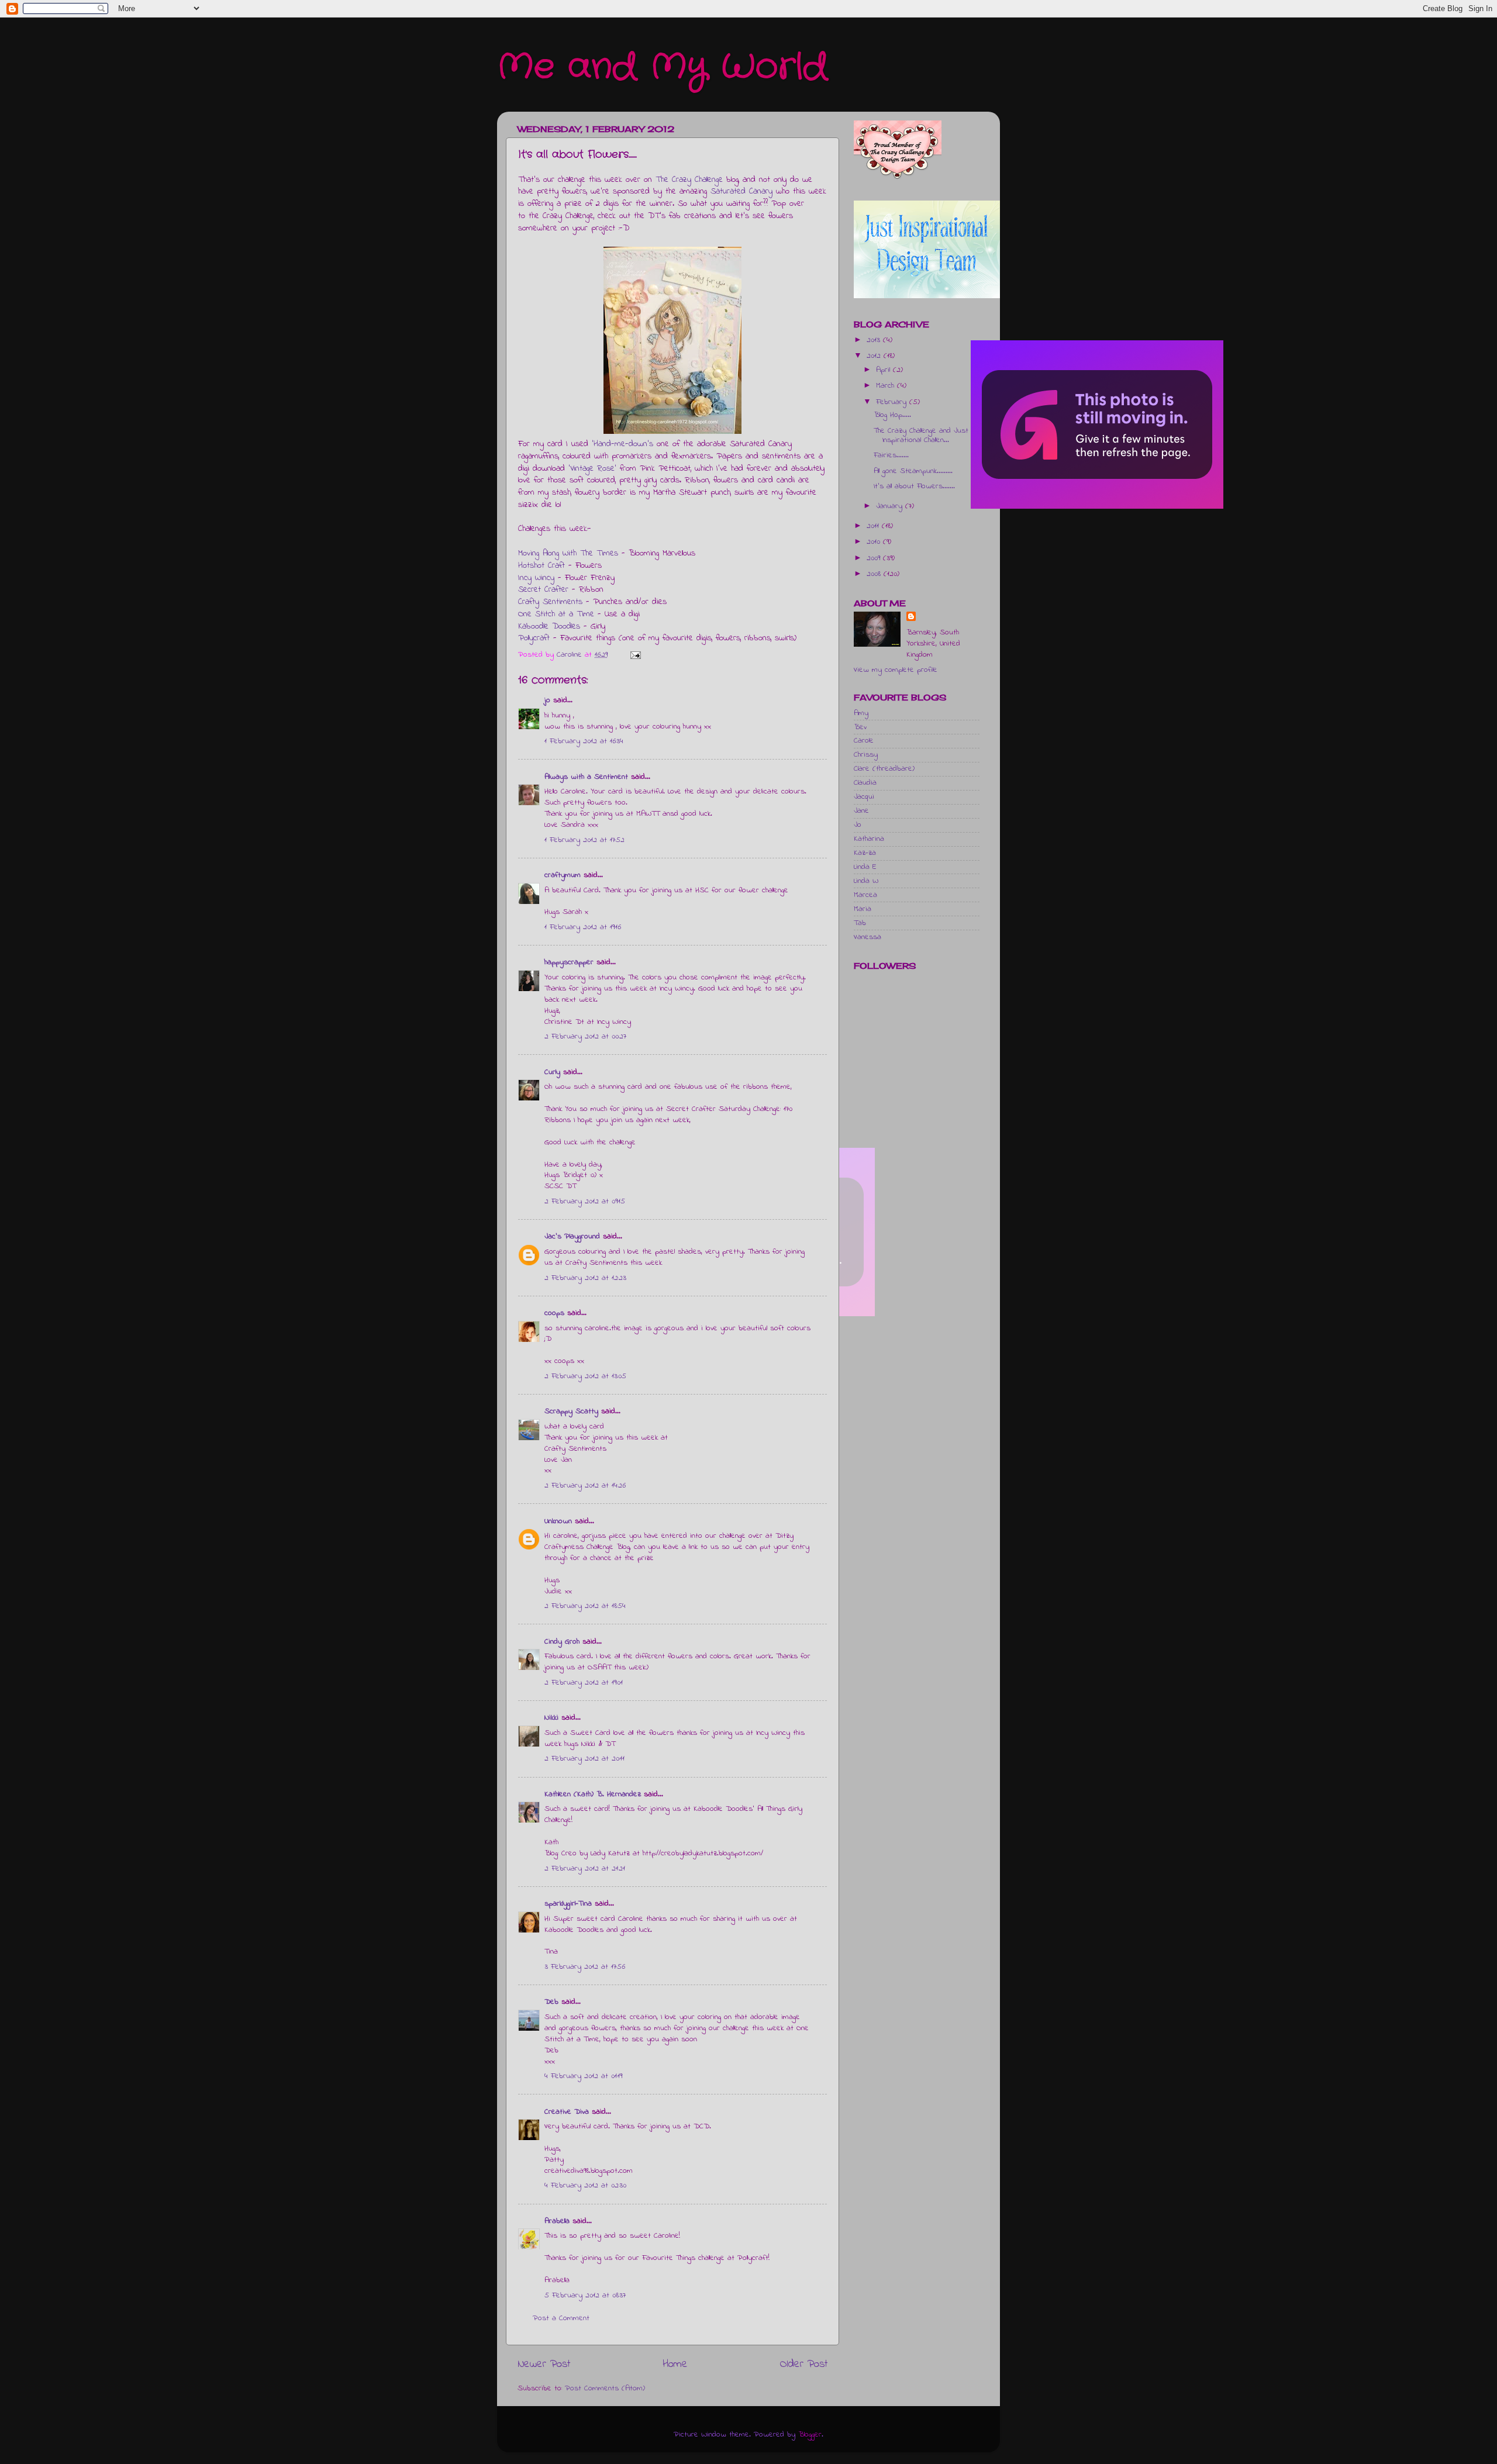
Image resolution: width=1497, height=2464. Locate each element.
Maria (863, 909)
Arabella (557, 2221)
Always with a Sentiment (586, 777)
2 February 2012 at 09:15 (585, 1202)
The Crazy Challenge (689, 180)
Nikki (551, 1718)
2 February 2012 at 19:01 (584, 1683)
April (884, 370)
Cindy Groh (562, 1642)
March (887, 386)
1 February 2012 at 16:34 (584, 741)
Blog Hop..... (892, 415)
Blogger (810, 2435)
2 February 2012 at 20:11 (584, 1759)
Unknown (558, 1521)
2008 (875, 574)
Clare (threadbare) (884, 769)
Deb (551, 2002)
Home (675, 2364)
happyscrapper (569, 962)
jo (547, 700)
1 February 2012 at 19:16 (583, 927)
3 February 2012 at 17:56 (585, 1967)
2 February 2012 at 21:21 (585, 1869)
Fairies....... (891, 455)
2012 (875, 356)
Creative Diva (567, 2112)
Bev (860, 727)
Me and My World (662, 67)
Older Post (804, 2364)
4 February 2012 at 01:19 (583, 2076)
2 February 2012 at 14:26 (585, 1486)
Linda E (865, 867)
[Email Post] (635, 655)
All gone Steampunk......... (913, 471)
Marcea (865, 895)
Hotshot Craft (541, 566)
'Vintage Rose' (592, 469)
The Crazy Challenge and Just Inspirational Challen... (921, 436)
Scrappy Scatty (571, 1412)
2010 (875, 542)
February (893, 402)
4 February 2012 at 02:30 (585, 2186)
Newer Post (544, 2364)
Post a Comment (561, 2318)
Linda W (866, 881)
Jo (858, 825)
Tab (860, 923)
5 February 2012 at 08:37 (585, 2296)
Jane (861, 811)
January (891, 506)
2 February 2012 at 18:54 (585, 1606)
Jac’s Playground (572, 1237)
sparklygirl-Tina (568, 1904)
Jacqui (864, 797)
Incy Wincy (536, 578)
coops (554, 1313)
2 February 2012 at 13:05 (585, 1376)
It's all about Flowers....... (914, 486)
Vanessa (867, 937)
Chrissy (866, 755)
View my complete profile (896, 670)
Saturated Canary (741, 191)
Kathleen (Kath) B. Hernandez (593, 1794)
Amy (861, 713)
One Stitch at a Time (556, 614)
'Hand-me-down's (622, 444)
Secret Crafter (543, 590)
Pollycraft (534, 638)
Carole (864, 741)
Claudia (865, 783)
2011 (874, 526)
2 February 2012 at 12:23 (585, 1278)
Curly (552, 1072)
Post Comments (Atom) (605, 2389)
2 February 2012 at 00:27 (585, 1037)
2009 (875, 558)
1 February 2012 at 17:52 (584, 840)
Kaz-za (865, 853)
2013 (875, 340)
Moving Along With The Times (568, 553)
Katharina (869, 839)
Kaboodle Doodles (549, 627)
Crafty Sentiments (550, 602)
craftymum (563, 875)
